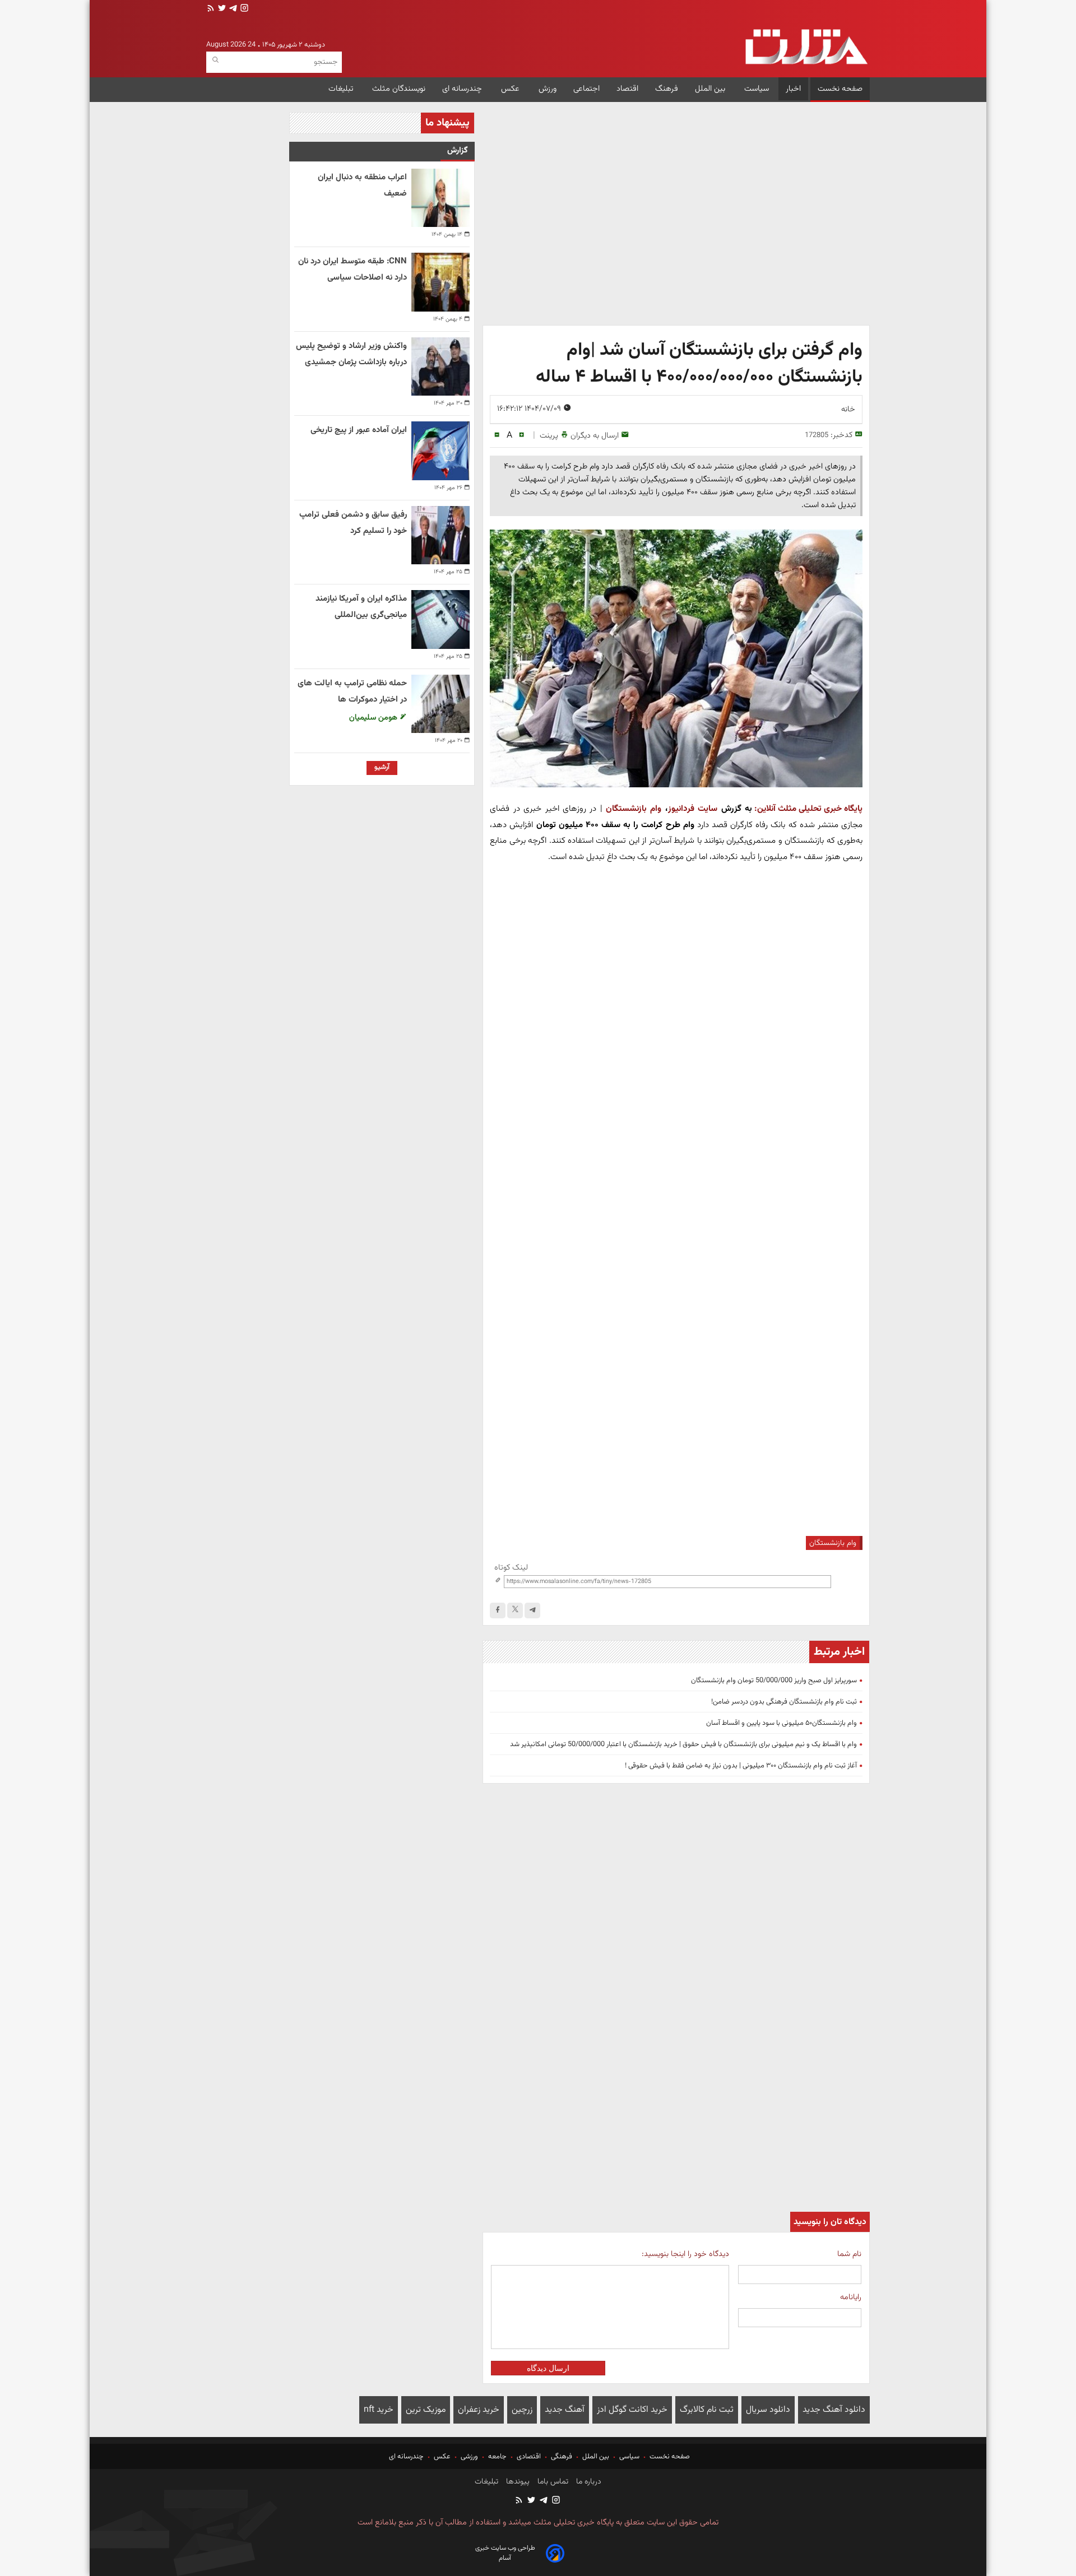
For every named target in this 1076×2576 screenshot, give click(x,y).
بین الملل (711, 89)
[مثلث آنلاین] (806, 47)
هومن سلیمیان (374, 718)
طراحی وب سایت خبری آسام (505, 2553)
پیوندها (517, 2482)
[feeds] (211, 9)
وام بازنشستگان (634, 809)
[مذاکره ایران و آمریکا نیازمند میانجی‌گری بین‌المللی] (440, 619)
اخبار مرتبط (839, 1652)
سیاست (757, 89)
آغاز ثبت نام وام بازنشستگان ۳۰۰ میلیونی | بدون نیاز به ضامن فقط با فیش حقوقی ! (741, 1766)
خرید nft (379, 2410)
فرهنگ (667, 89)
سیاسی (629, 2457)
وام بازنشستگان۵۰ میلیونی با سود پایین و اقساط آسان (782, 1723)
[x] (515, 1610)
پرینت (549, 436)
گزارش (458, 150)
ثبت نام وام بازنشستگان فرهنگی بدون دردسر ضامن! (784, 1702)
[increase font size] (521, 435)
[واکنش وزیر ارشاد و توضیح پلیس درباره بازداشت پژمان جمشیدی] (440, 366)
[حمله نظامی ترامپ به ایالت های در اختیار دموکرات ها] (440, 704)
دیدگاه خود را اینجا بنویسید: (685, 2254)
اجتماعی (586, 89)
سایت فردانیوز (695, 809)
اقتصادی (529, 2457)
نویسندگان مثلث (399, 89)
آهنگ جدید (565, 2410)
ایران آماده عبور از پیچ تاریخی (359, 430)
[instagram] (243, 9)
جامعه (497, 2457)
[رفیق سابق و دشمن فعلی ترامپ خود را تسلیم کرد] (440, 535)
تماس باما (552, 2482)
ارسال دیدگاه (548, 2368)
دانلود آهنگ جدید (834, 2410)
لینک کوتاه (511, 1568)
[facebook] (498, 1610)
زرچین (522, 2410)
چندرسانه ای (463, 89)
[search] (215, 60)
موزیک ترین (426, 2410)
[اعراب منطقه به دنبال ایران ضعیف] (440, 198)
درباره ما (588, 2482)
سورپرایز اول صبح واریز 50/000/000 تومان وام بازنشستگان (774, 1681)
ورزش (548, 89)
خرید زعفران (479, 2410)
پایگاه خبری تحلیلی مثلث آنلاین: (808, 809)
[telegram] (232, 9)
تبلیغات (342, 89)
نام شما (849, 2254)
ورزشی (469, 2457)
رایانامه (851, 2297)
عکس (511, 89)
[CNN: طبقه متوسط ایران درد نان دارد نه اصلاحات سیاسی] (440, 282)
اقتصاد (627, 89)
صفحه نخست (840, 89)
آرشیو (382, 767)
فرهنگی (562, 2457)
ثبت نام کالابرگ (707, 2410)
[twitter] (221, 9)
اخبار (793, 89)
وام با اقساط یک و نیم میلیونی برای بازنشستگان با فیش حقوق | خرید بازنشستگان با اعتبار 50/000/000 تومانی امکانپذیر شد (683, 1744)
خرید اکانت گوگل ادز (632, 2410)
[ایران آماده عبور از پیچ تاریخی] (440, 451)
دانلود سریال (768, 2410)
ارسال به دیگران (595, 436)
